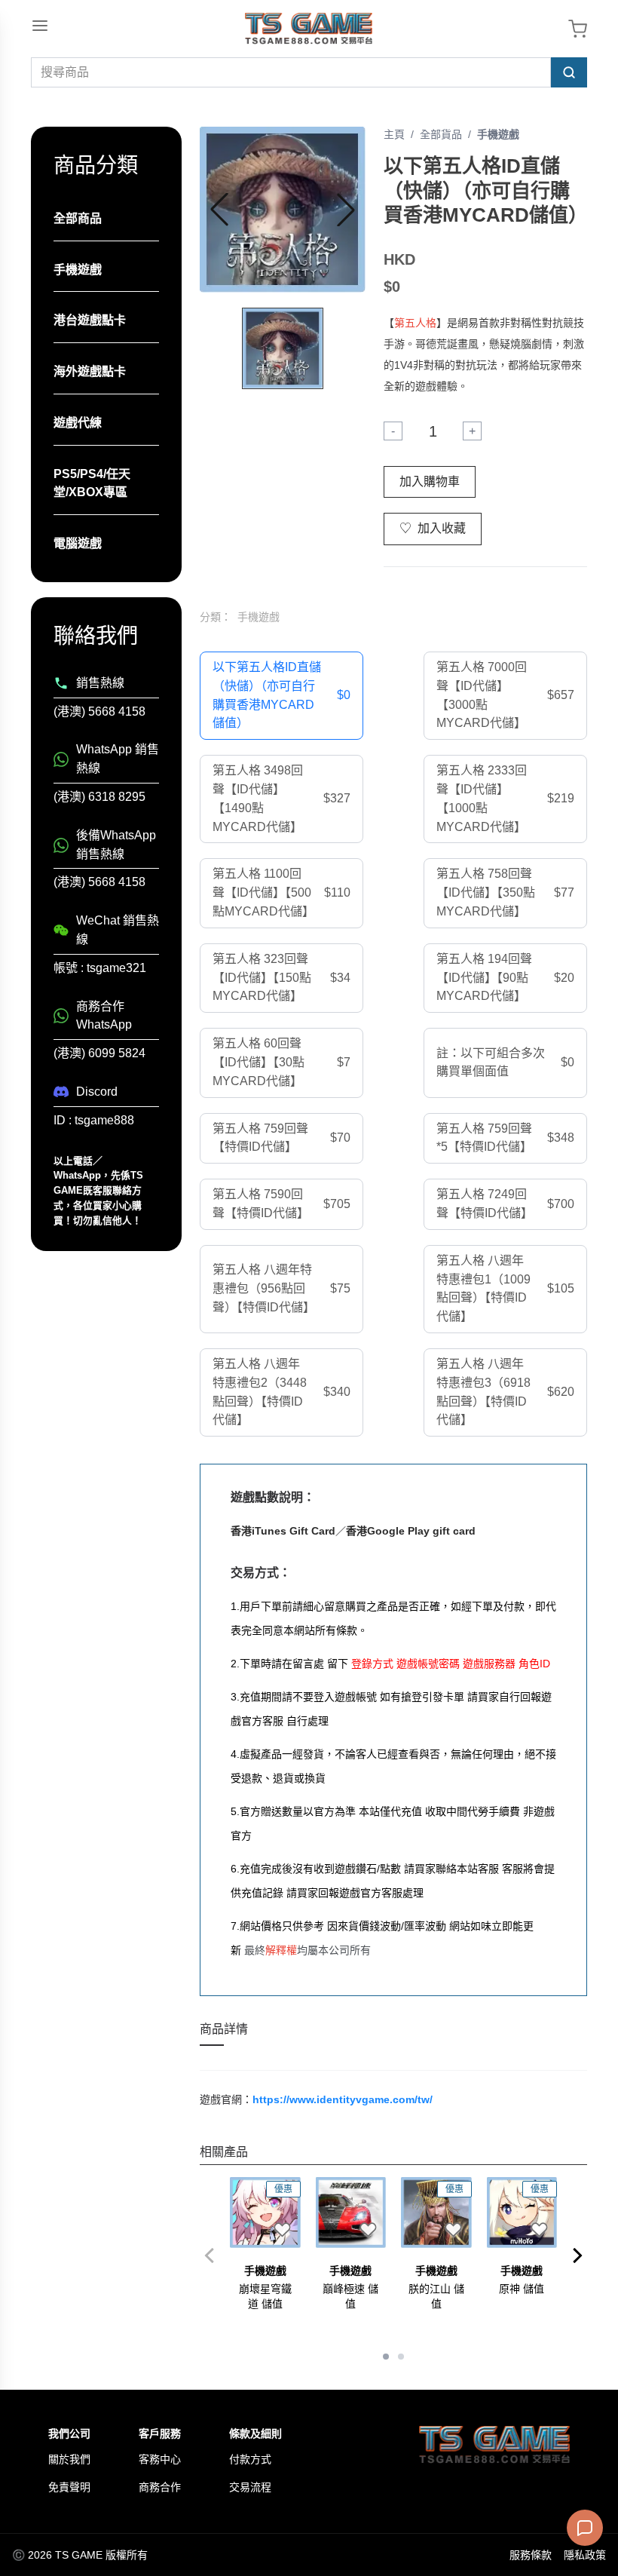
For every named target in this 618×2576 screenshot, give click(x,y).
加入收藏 (433, 528)
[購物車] (578, 29)
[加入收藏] (283, 2230)
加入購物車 (430, 481)
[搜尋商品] (569, 72)
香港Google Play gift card (411, 1531)
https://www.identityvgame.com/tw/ (343, 2099)
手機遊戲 (498, 134)
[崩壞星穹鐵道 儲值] (265, 2213)
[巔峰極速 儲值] (351, 2213)
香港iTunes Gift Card (283, 1531)
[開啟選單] (40, 26)
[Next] (578, 2256)
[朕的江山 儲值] (436, 2213)
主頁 (394, 134)
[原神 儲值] (522, 2213)
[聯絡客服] (585, 2528)
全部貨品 (441, 134)
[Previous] (209, 2256)
